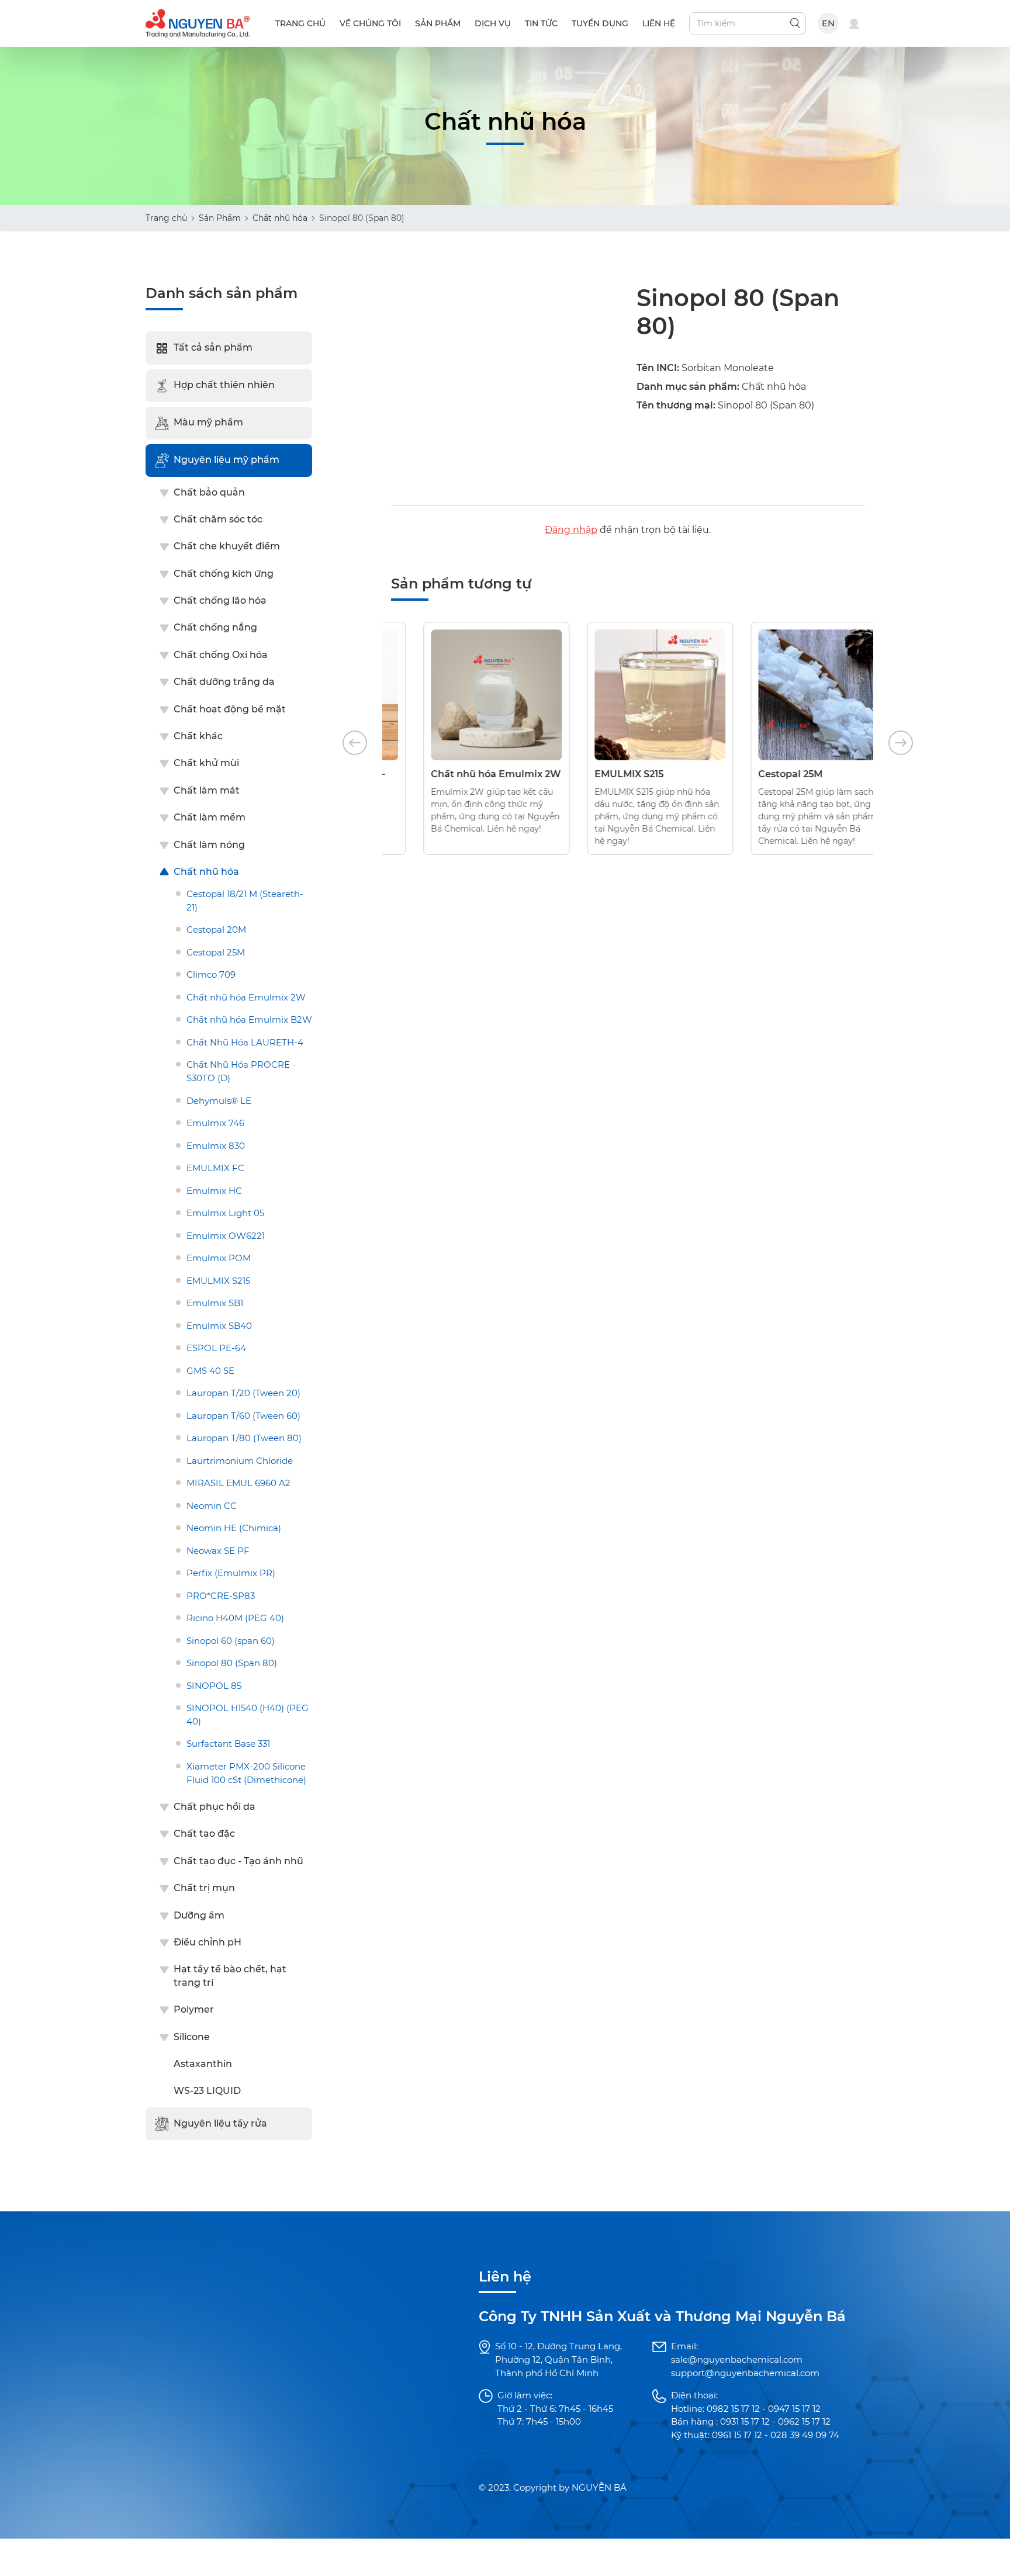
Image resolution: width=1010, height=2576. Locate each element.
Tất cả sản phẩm (213, 347)
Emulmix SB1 (215, 1303)
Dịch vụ (493, 23)
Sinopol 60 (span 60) (231, 1641)
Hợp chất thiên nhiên (224, 385)
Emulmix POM (219, 1258)
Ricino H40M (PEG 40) (235, 1618)
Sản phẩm (438, 23)
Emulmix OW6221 (226, 1236)
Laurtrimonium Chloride (240, 1461)
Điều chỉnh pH (207, 1942)
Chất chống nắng (215, 627)
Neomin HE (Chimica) (234, 1528)
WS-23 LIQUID (207, 2091)
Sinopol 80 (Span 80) (232, 1663)
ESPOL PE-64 (216, 1348)
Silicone (192, 2037)
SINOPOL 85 (214, 1686)
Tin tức (541, 23)
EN (829, 23)
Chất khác (198, 736)
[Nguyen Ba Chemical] (198, 22)
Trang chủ (300, 23)
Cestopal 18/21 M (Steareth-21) (245, 901)
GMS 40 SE (210, 1371)
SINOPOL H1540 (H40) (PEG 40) (248, 1715)
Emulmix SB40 (219, 1326)
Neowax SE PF (218, 1551)
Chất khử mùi (206, 763)
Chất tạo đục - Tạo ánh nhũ (238, 1861)
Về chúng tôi (370, 23)
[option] (464, 738)
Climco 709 (211, 974)
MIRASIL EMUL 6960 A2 (238, 1483)
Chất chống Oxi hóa (221, 655)
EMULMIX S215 (218, 1281)
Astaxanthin (203, 2064)
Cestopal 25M (216, 952)
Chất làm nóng (209, 845)
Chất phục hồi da (215, 1807)
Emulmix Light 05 (225, 1213)
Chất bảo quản (209, 492)
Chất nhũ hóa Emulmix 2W (246, 997)
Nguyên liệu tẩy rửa (220, 2123)
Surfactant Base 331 (228, 1744)
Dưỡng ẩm (199, 1915)
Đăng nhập (571, 530)
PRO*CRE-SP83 (221, 1596)
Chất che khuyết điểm (227, 546)
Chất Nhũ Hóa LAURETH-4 (245, 1042)
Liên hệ (659, 23)
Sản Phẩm (220, 218)
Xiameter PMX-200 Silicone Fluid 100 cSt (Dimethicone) (246, 1773)
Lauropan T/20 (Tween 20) (243, 1393)
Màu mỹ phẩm (208, 422)
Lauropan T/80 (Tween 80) (244, 1438)
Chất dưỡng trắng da (224, 682)
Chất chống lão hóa (220, 600)
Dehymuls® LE (219, 1101)
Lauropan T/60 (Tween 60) (243, 1416)
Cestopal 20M (216, 929)
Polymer (194, 2009)
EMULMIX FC (215, 1168)
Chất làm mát (207, 790)
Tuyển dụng (600, 23)
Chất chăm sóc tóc (218, 519)
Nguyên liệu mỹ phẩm (226, 460)
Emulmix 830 (216, 1146)
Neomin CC (212, 1506)
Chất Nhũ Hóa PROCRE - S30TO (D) (241, 1071)
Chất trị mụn (204, 1888)
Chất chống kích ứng (224, 574)
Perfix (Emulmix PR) (231, 1573)
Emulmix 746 (215, 1123)
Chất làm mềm (210, 817)
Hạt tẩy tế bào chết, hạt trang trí (230, 1976)
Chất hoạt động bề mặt (230, 709)
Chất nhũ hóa (280, 218)
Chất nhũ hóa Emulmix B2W (249, 1019)
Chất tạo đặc (204, 1834)
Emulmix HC (214, 1191)
